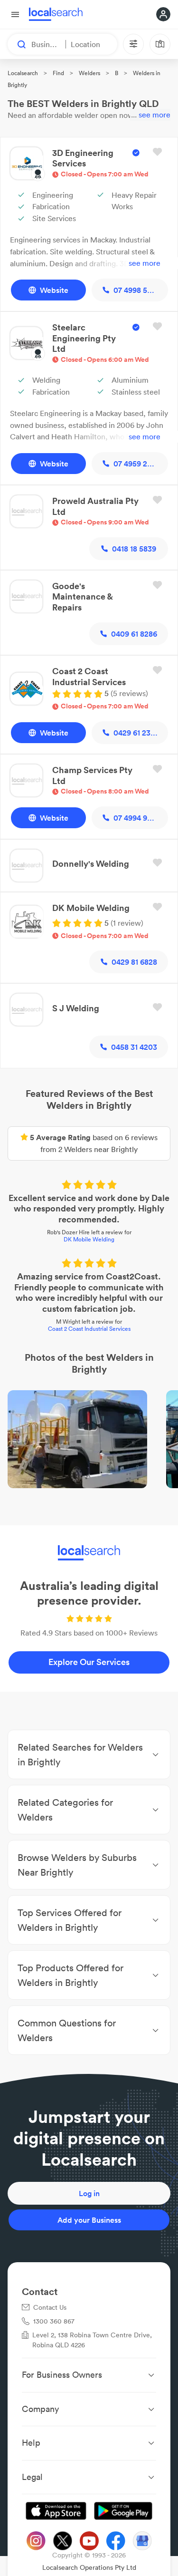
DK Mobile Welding (89, 1239)
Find (58, 73)
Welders (89, 73)
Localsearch (23, 73)
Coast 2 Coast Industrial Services (89, 1329)
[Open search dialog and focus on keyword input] (17, 44)
